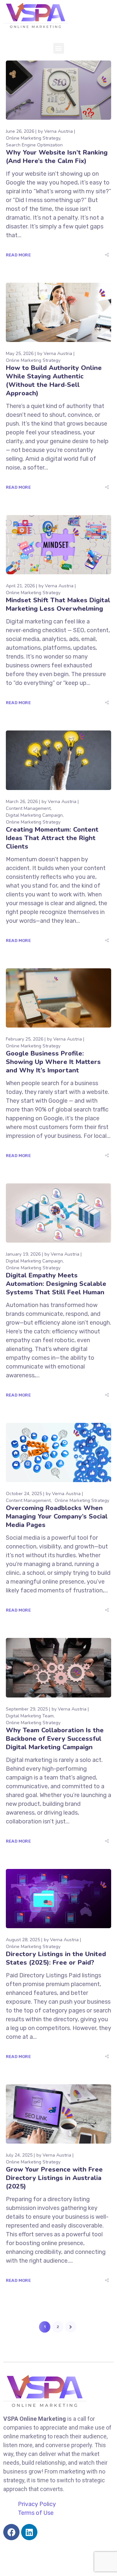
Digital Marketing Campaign (34, 815)
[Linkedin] (29, 2532)
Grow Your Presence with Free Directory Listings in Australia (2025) (54, 2178)
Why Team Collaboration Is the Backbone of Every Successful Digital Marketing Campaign (55, 1739)
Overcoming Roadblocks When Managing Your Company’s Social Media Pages (57, 1516)
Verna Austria (58, 131)
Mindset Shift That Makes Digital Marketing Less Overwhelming (58, 604)
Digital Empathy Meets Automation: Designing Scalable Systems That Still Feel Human (56, 1284)
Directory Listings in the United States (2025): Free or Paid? (56, 1958)
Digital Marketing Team (30, 1716)
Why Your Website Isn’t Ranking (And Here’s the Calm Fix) (57, 157)
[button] (59, 48)
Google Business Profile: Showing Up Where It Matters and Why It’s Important (53, 1062)
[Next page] (71, 2327)
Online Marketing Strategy (33, 138)
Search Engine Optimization (34, 145)
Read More (18, 255)
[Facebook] (11, 2532)
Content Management (28, 808)
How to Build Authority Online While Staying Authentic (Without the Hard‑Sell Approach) (54, 381)
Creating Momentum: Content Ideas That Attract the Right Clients (52, 838)
